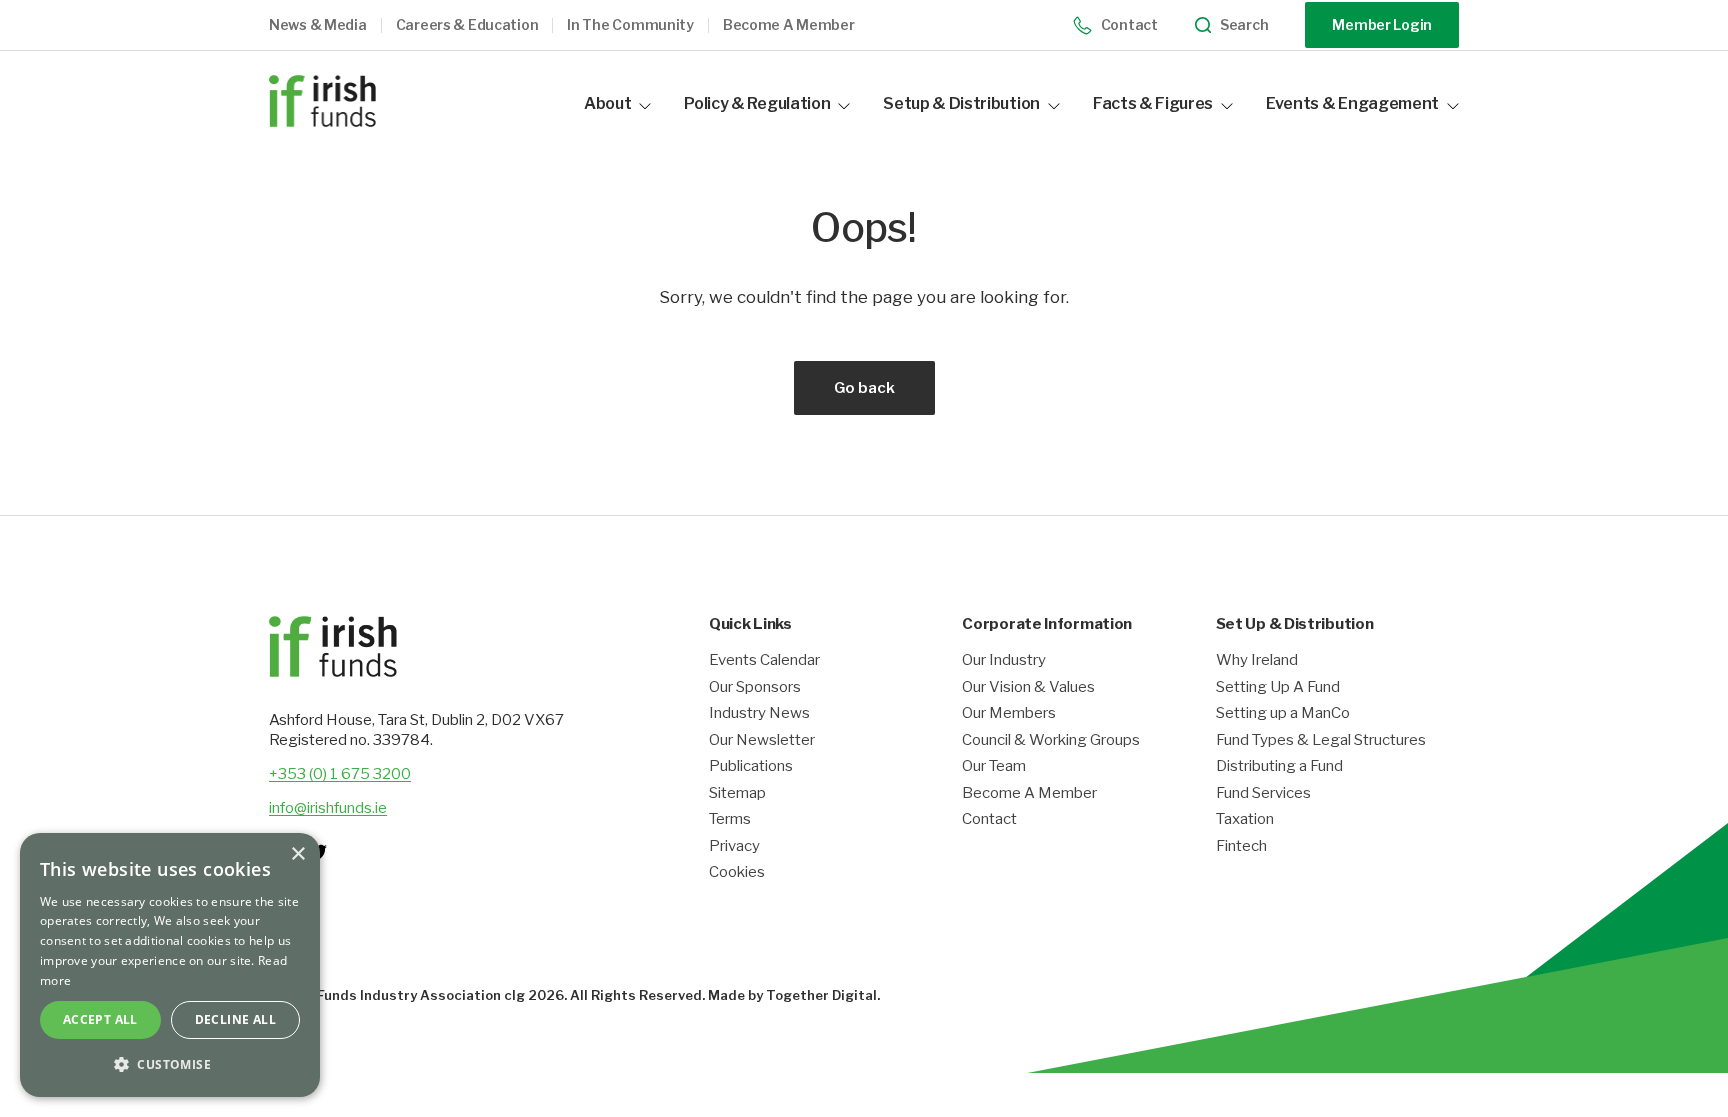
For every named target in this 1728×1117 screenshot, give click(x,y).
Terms (730, 819)
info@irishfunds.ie (328, 808)
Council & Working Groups (1051, 740)
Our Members (1009, 713)
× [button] (297, 854)
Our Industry (1004, 660)
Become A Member (1029, 793)
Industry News (759, 713)
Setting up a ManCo (1283, 713)
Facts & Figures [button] (1153, 103)
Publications (751, 766)
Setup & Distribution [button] (961, 103)
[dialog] (170, 965)
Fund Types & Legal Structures (1321, 740)
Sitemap (737, 793)
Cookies (737, 872)
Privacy (734, 846)
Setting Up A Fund (1278, 687)
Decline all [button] (235, 1019)
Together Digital (821, 995)
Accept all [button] (100, 1019)
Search (1244, 25)
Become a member (789, 25)
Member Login (1382, 24)
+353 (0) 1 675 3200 (340, 774)
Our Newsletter (762, 740)
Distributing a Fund (1279, 766)
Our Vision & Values (1028, 687)
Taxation (1245, 819)
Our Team (994, 766)
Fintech (1241, 846)
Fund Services (1263, 793)
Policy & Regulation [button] (757, 103)
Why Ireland (1257, 660)
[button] (332, 25)
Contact (1129, 24)
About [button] (607, 103)
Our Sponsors (755, 687)
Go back (864, 388)
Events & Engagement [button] (1352, 103)
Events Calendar (764, 660)
